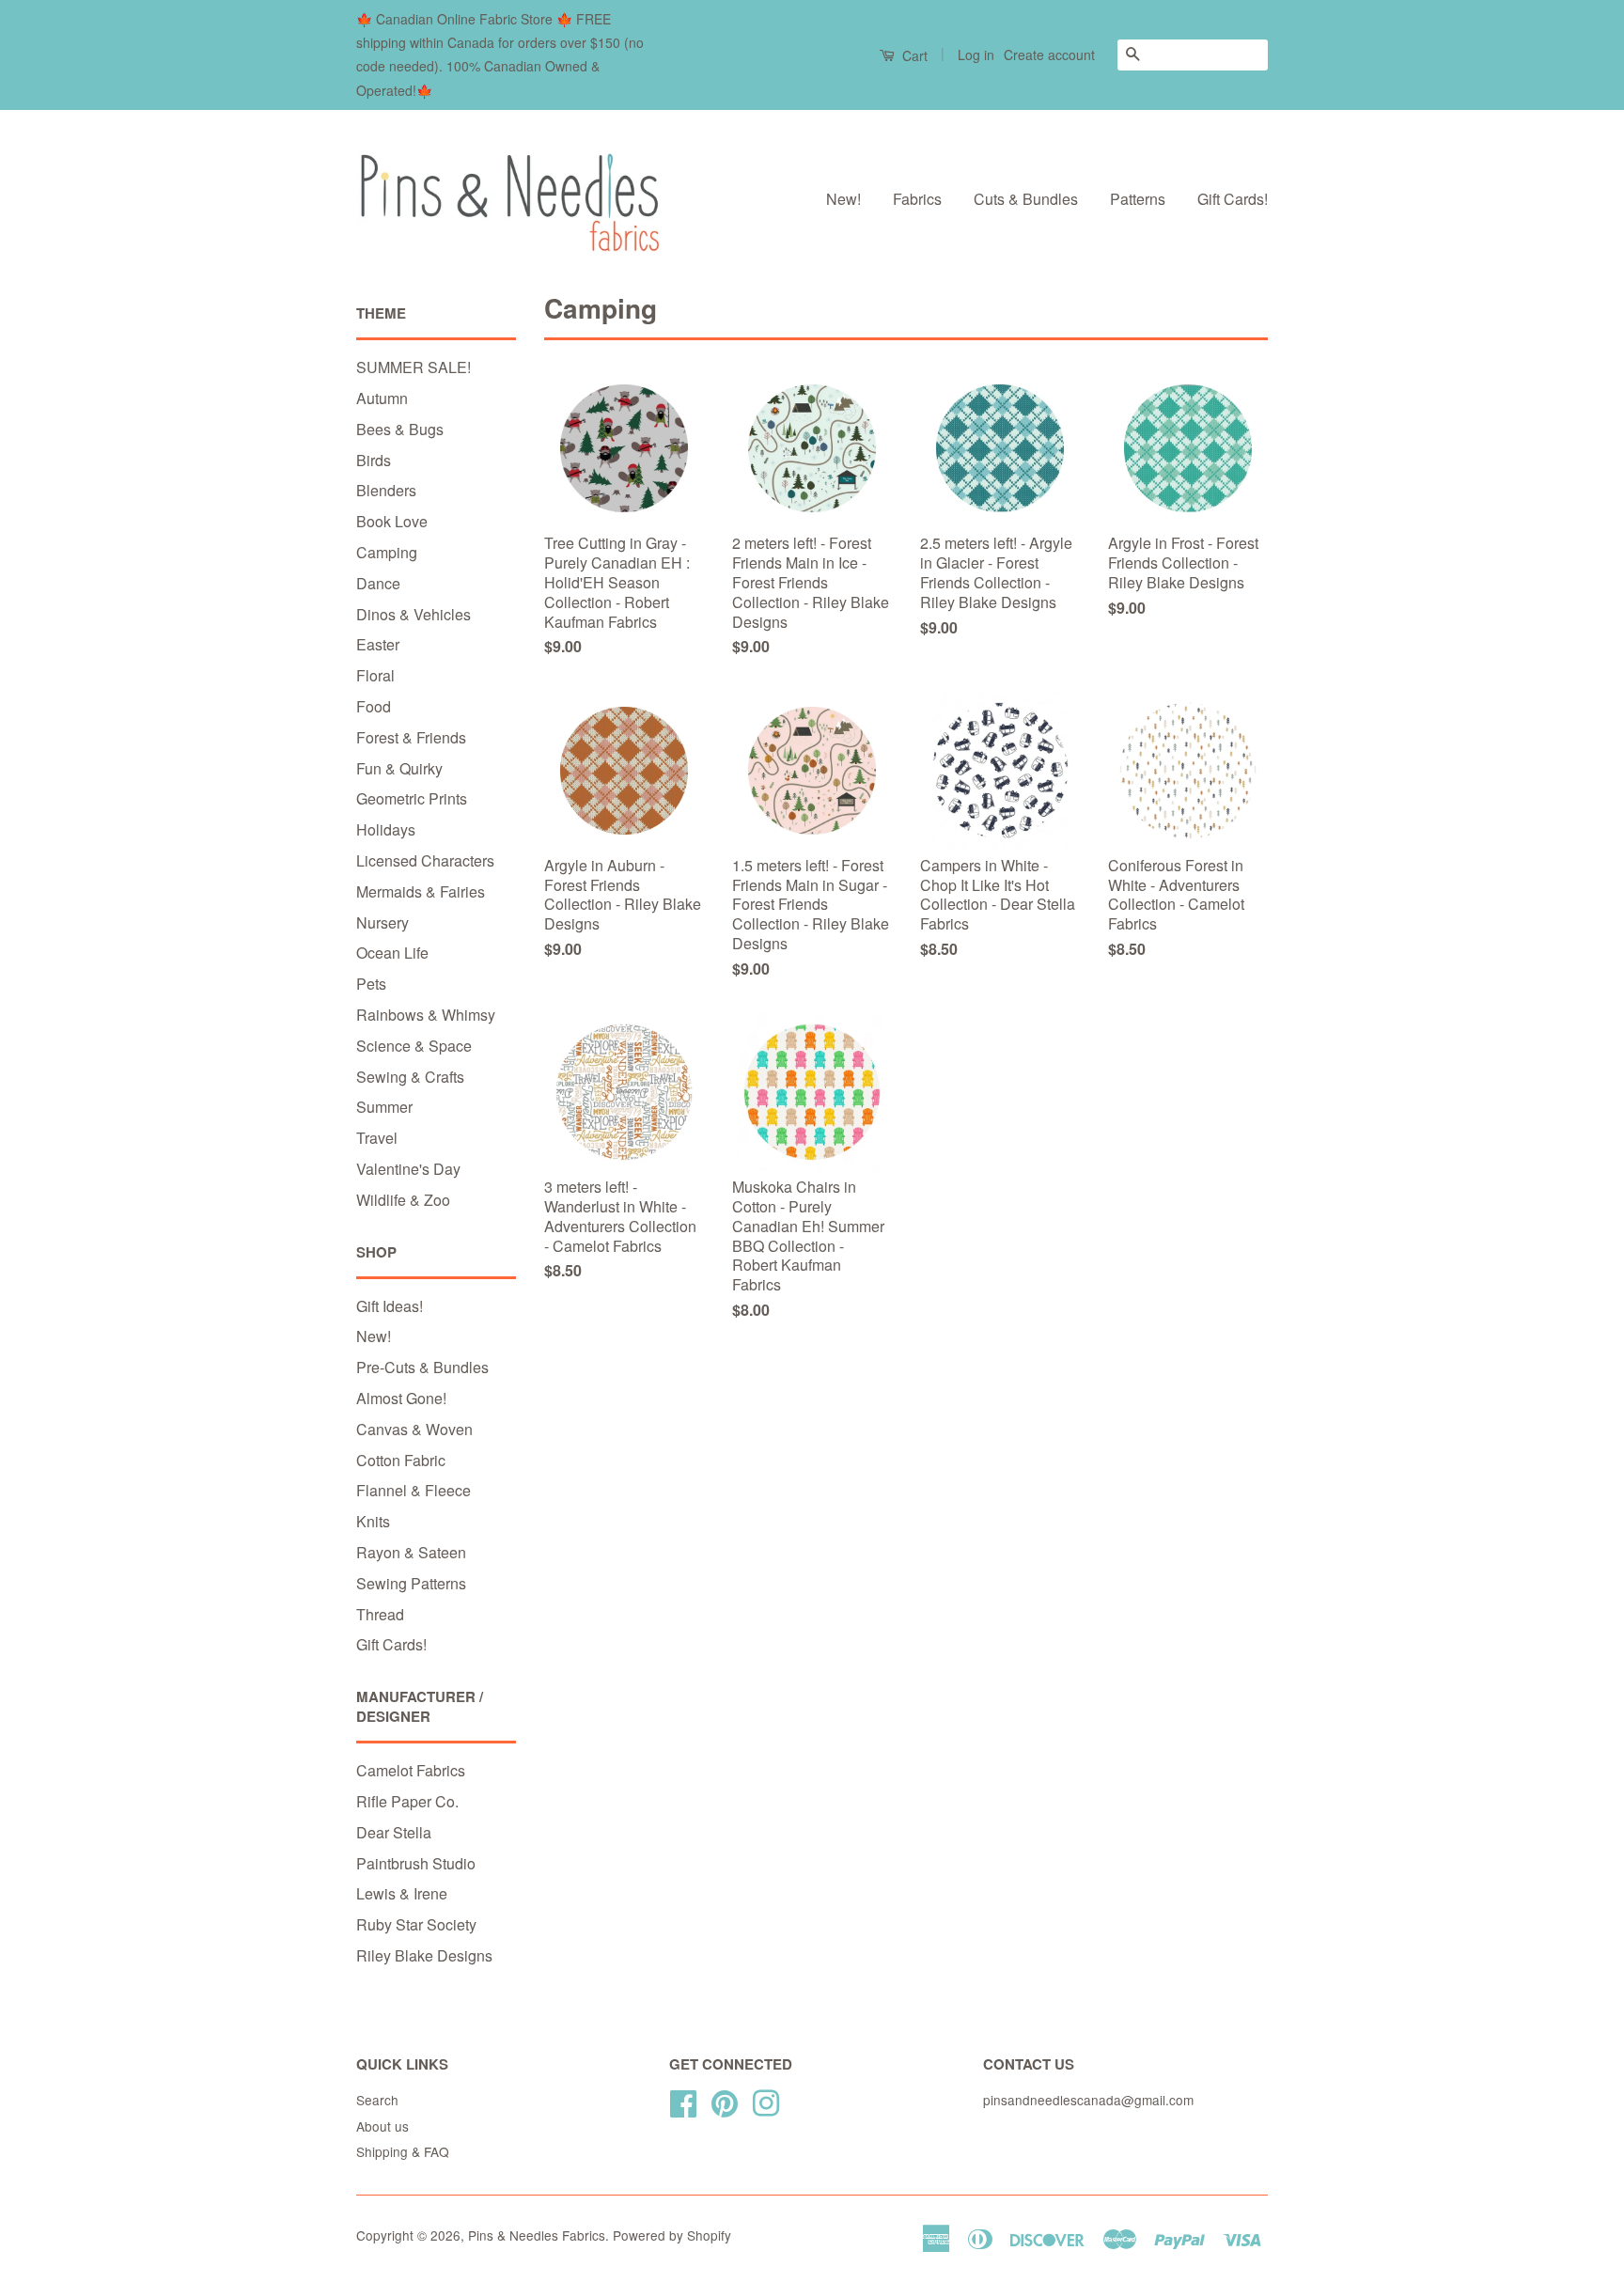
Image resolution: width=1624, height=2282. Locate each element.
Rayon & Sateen (411, 1552)
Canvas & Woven (414, 1429)
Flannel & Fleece (414, 1490)
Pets (371, 984)
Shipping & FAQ (403, 2151)
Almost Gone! (401, 1398)
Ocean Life (392, 953)
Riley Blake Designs (424, 1955)
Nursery (383, 922)
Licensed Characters (425, 860)
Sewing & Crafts (410, 1077)
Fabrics (917, 199)
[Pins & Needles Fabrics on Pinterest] (725, 2100)
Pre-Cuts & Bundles (422, 1367)
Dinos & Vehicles (414, 614)
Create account (1049, 55)
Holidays (386, 829)
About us (383, 2126)
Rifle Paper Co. (407, 1801)
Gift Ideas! (390, 1306)
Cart (913, 55)
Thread (380, 1614)
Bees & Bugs (400, 429)
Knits (373, 1521)
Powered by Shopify (672, 2235)
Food (374, 706)
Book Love (392, 521)
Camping (387, 552)
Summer (384, 1107)
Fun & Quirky (399, 768)
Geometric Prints (412, 798)
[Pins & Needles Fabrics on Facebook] (683, 2100)
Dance (378, 583)
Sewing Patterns (411, 1583)
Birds (374, 460)
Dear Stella (394, 1832)
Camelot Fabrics (411, 1770)
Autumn (382, 398)
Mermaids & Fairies (421, 891)
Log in (976, 55)
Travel (377, 1138)
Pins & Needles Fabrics (537, 2235)
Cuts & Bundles (1026, 199)
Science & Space (414, 1046)
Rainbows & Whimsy (426, 1015)
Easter (378, 644)
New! (843, 199)
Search (377, 2100)
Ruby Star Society (416, 1924)
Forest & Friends (411, 737)
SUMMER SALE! (414, 367)
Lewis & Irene (402, 1893)
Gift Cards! (1233, 199)
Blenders (386, 490)
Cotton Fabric (401, 1460)
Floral (375, 675)
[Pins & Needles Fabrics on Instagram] (766, 2100)
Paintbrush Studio (416, 1863)
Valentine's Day (408, 1169)
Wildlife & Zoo (403, 1200)
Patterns (1138, 199)
